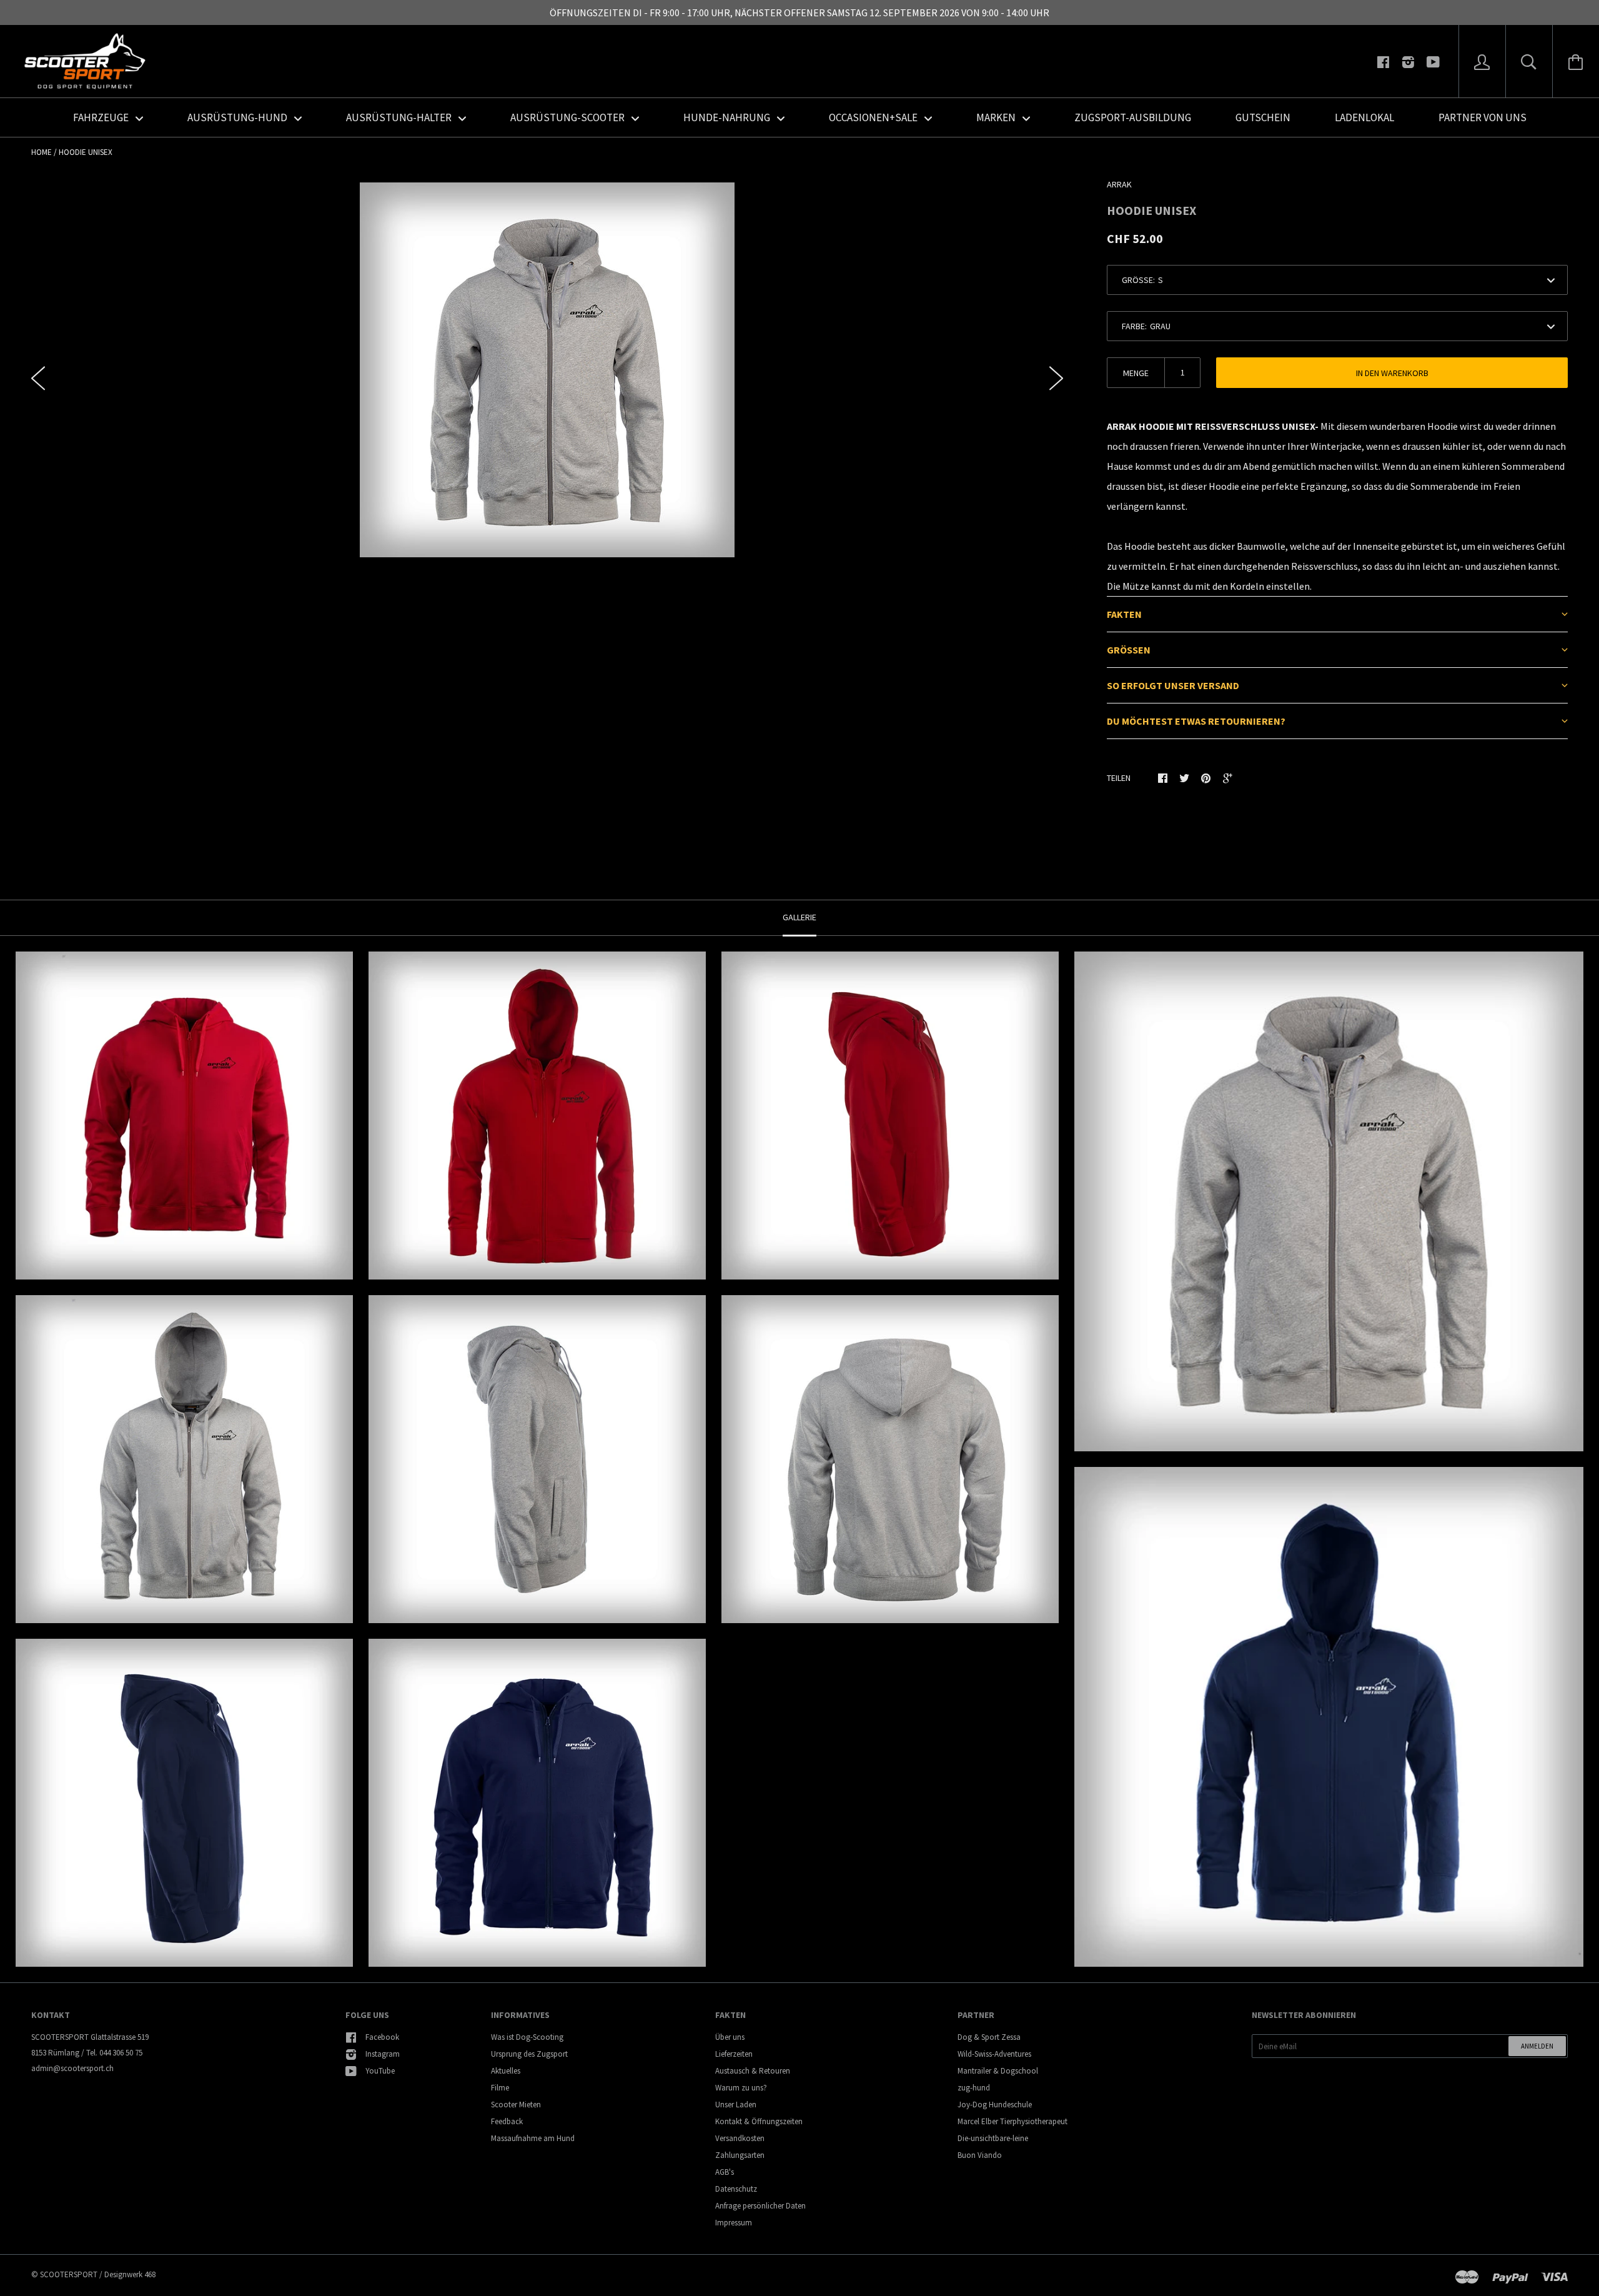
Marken (997, 117)
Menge (1136, 373)
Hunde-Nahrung (728, 117)
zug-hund (974, 2088)
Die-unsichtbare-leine (993, 2138)
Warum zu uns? (741, 2088)
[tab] (1337, 614)
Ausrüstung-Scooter (568, 117)
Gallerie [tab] (799, 917)
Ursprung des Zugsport (529, 2054)
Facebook (382, 2037)
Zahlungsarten (740, 2155)
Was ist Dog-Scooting (527, 2037)
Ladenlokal (1364, 117)
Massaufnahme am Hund (533, 2138)
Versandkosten (740, 2138)
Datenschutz (736, 2189)
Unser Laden (736, 2105)
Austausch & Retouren (753, 2071)
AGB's (725, 2172)
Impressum (734, 2223)
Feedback (507, 2121)
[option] (547, 370)
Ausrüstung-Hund (238, 117)
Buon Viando (980, 2155)
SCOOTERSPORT (69, 2274)
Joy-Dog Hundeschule (995, 2105)
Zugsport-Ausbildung (1133, 117)
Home (42, 152)
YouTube (380, 2071)
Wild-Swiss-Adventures (994, 2054)
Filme (500, 2088)
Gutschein (1263, 117)
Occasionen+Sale (874, 117)
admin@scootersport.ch (72, 2068)
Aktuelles (506, 2071)
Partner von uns (1483, 117)
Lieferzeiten (734, 2054)
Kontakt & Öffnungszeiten (759, 2121)
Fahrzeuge (102, 117)
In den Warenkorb (1392, 373)
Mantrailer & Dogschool (998, 2071)
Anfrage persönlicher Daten (760, 2206)
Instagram (383, 2054)
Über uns (730, 2037)
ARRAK (1119, 184)
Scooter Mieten (516, 2105)
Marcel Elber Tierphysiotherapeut (1012, 2121)
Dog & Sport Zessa (989, 2037)
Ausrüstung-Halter (400, 117)
